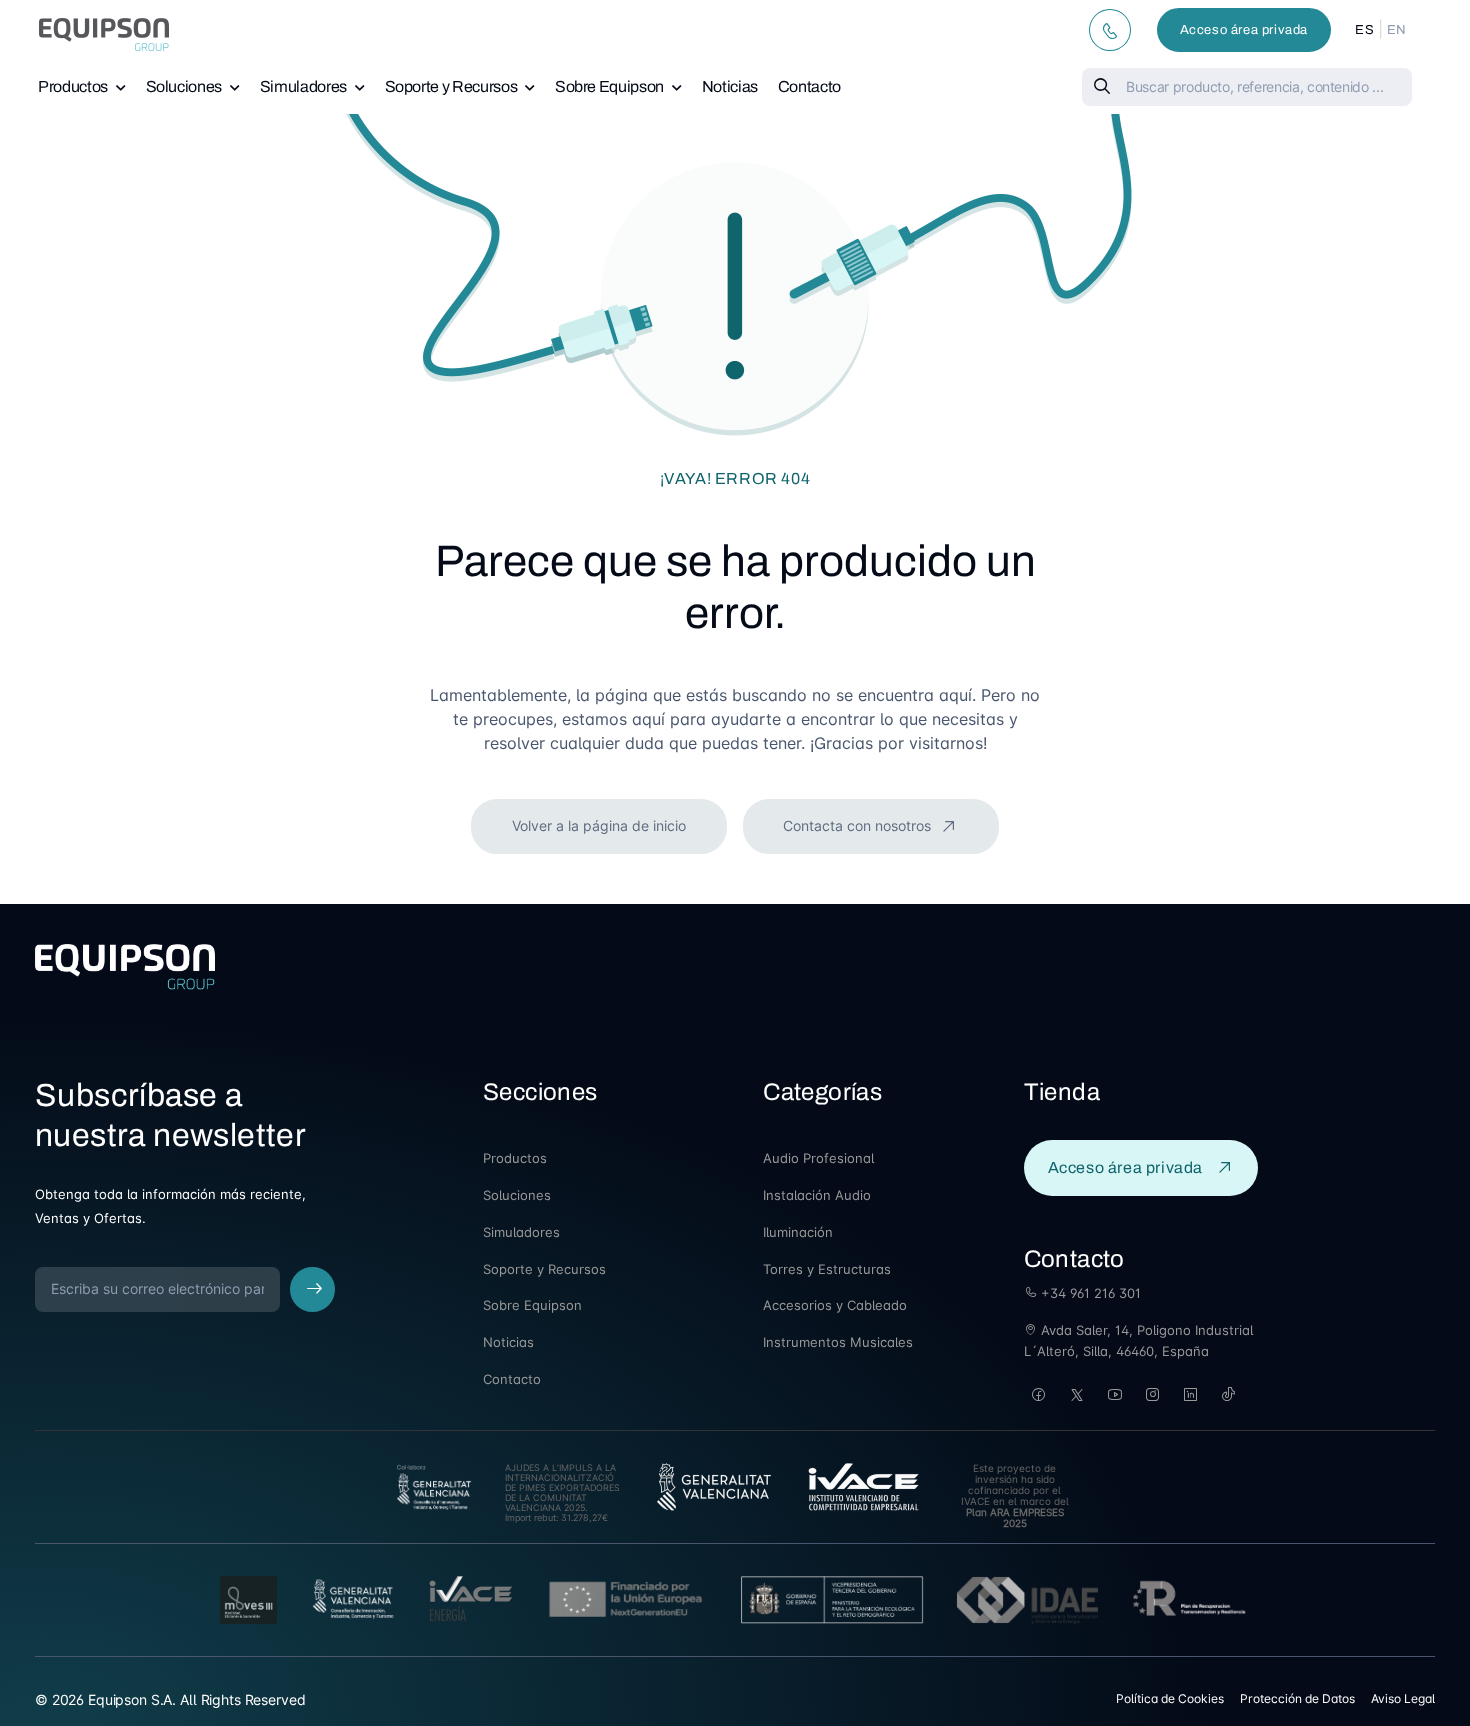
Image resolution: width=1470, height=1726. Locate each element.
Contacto (809, 86)
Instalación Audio (817, 1195)
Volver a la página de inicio (599, 825)
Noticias (730, 86)
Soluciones (184, 86)
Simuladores (303, 86)
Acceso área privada (1244, 30)
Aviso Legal (1403, 1698)
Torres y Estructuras (827, 1269)
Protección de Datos (1297, 1698)
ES (1364, 30)
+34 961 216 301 (1089, 1293)
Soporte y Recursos (451, 86)
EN (1397, 30)
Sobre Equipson (609, 86)
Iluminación (798, 1232)
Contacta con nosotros (859, 825)
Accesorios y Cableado (835, 1305)
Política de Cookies (1170, 1698)
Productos (73, 86)
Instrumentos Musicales (838, 1342)
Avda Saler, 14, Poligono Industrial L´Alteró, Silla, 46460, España (1138, 1340)
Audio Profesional (818, 1158)
